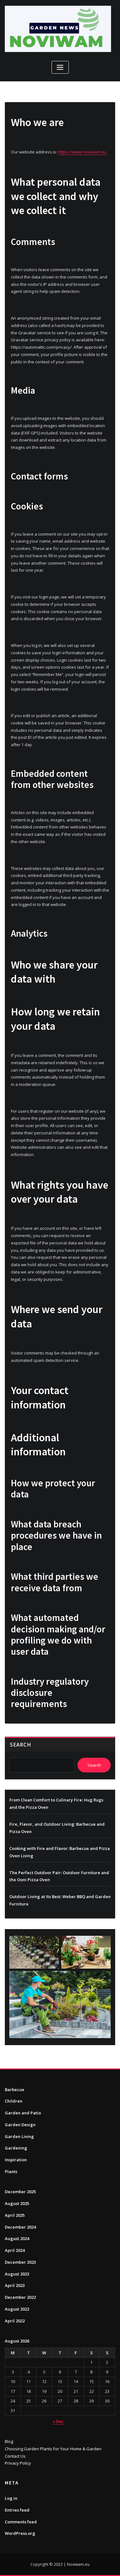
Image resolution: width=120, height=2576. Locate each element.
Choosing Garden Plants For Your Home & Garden (53, 2449)
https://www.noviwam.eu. (83, 152)
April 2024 (15, 2250)
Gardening (16, 2148)
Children (14, 2101)
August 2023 (17, 2274)
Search (20, 1745)
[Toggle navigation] (60, 67)
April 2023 (15, 2285)
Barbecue (15, 2090)
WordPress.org (20, 2533)
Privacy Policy (18, 2463)
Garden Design (20, 2125)
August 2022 (17, 2309)
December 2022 (20, 2297)
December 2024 (20, 2227)
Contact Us (15, 2456)
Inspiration (16, 2160)
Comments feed (21, 2522)
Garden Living (19, 2136)
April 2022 (15, 2321)
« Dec (58, 2421)
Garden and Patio (23, 2113)
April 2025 (15, 2215)
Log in (11, 2498)
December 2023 (20, 2262)
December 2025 (20, 2192)
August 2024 (17, 2238)
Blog (9, 2441)
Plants (11, 2171)
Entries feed (17, 2510)
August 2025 (17, 2203)
